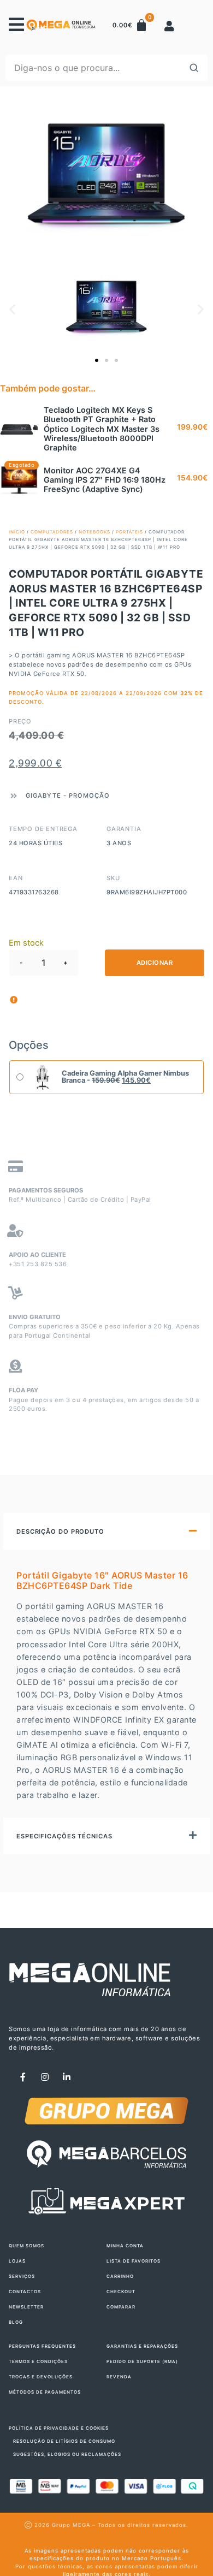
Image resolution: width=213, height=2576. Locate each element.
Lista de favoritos (134, 2261)
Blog (16, 2322)
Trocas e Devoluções (41, 2377)
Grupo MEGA (71, 2525)
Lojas (17, 2261)
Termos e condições (38, 2361)
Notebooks (94, 532)
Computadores (52, 532)
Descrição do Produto (60, 1532)
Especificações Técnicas (64, 1836)
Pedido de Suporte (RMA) (142, 2361)
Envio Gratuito (35, 1317)
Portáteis (129, 532)
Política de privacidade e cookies (59, 2428)
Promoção (89, 796)
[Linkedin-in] (67, 2077)
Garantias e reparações (142, 2346)
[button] (12, 309)
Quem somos (26, 2246)
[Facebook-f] (23, 2077)
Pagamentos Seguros (46, 1190)
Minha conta (125, 2246)
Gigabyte (43, 796)
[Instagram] (45, 2077)
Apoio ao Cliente (37, 1255)
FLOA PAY (23, 1390)
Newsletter (26, 2307)
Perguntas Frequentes (42, 2346)
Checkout (121, 2292)
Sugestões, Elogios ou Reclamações (67, 2454)
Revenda (119, 2377)
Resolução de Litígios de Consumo (64, 2441)
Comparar (121, 2307)
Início (17, 532)
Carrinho (120, 2276)
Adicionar (155, 963)
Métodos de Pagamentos (45, 2392)
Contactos (25, 2292)
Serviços (22, 2276)
